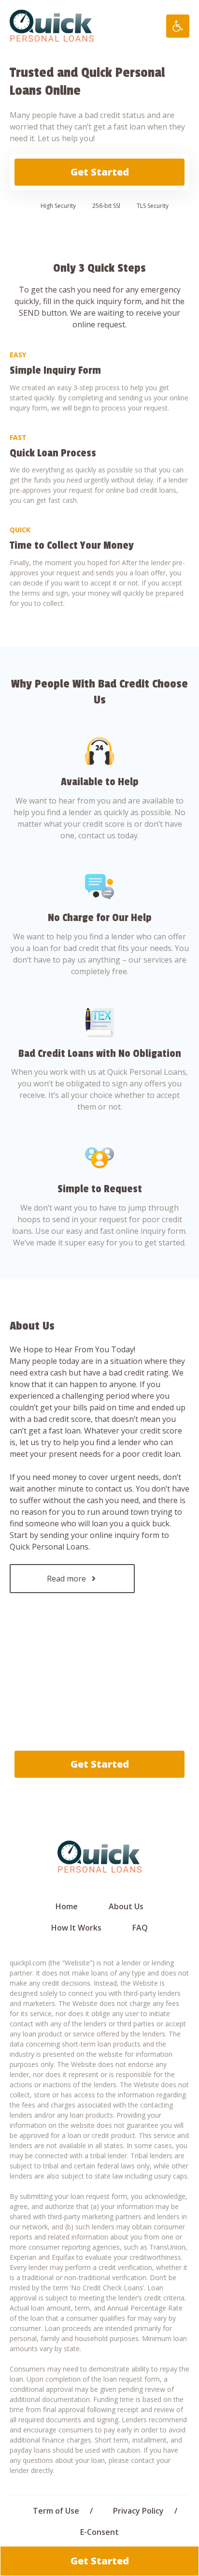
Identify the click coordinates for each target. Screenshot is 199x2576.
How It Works (76, 1928)
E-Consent (99, 2532)
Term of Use (56, 2511)
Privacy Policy (138, 2511)
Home (67, 1906)
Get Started (100, 172)
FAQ (140, 1928)
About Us (126, 1906)
